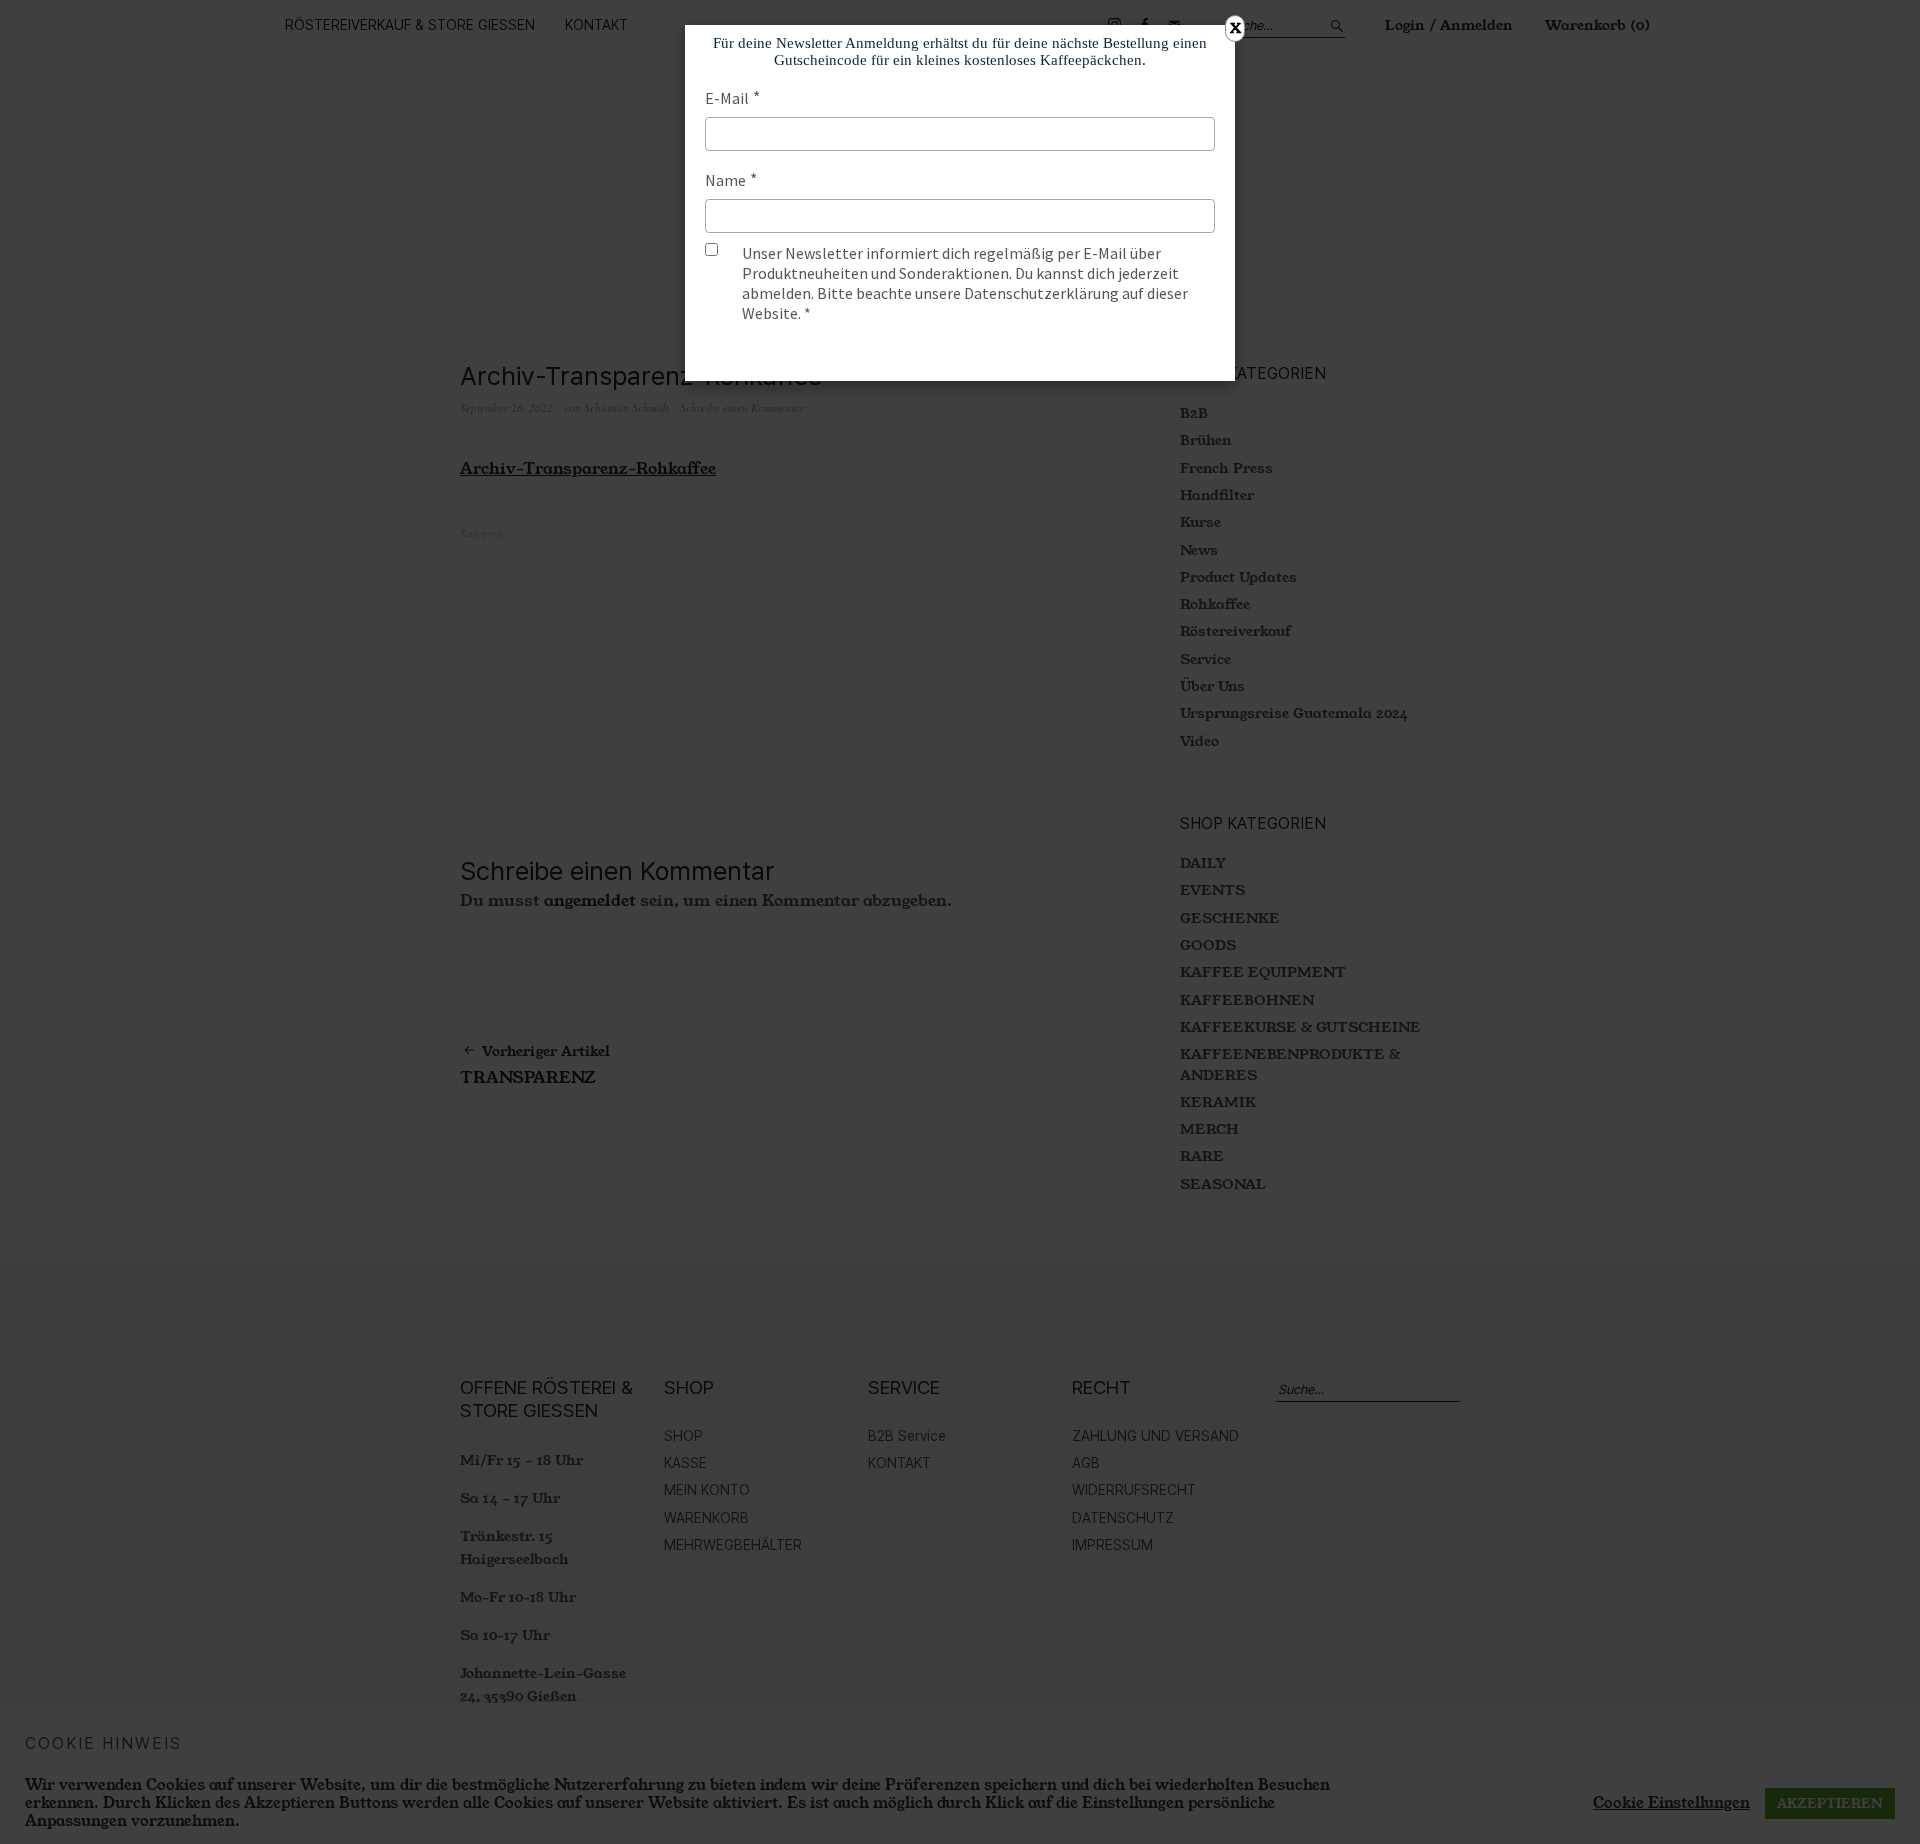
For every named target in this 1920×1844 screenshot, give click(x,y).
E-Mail (727, 98)
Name (725, 180)
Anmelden (960, 352)
